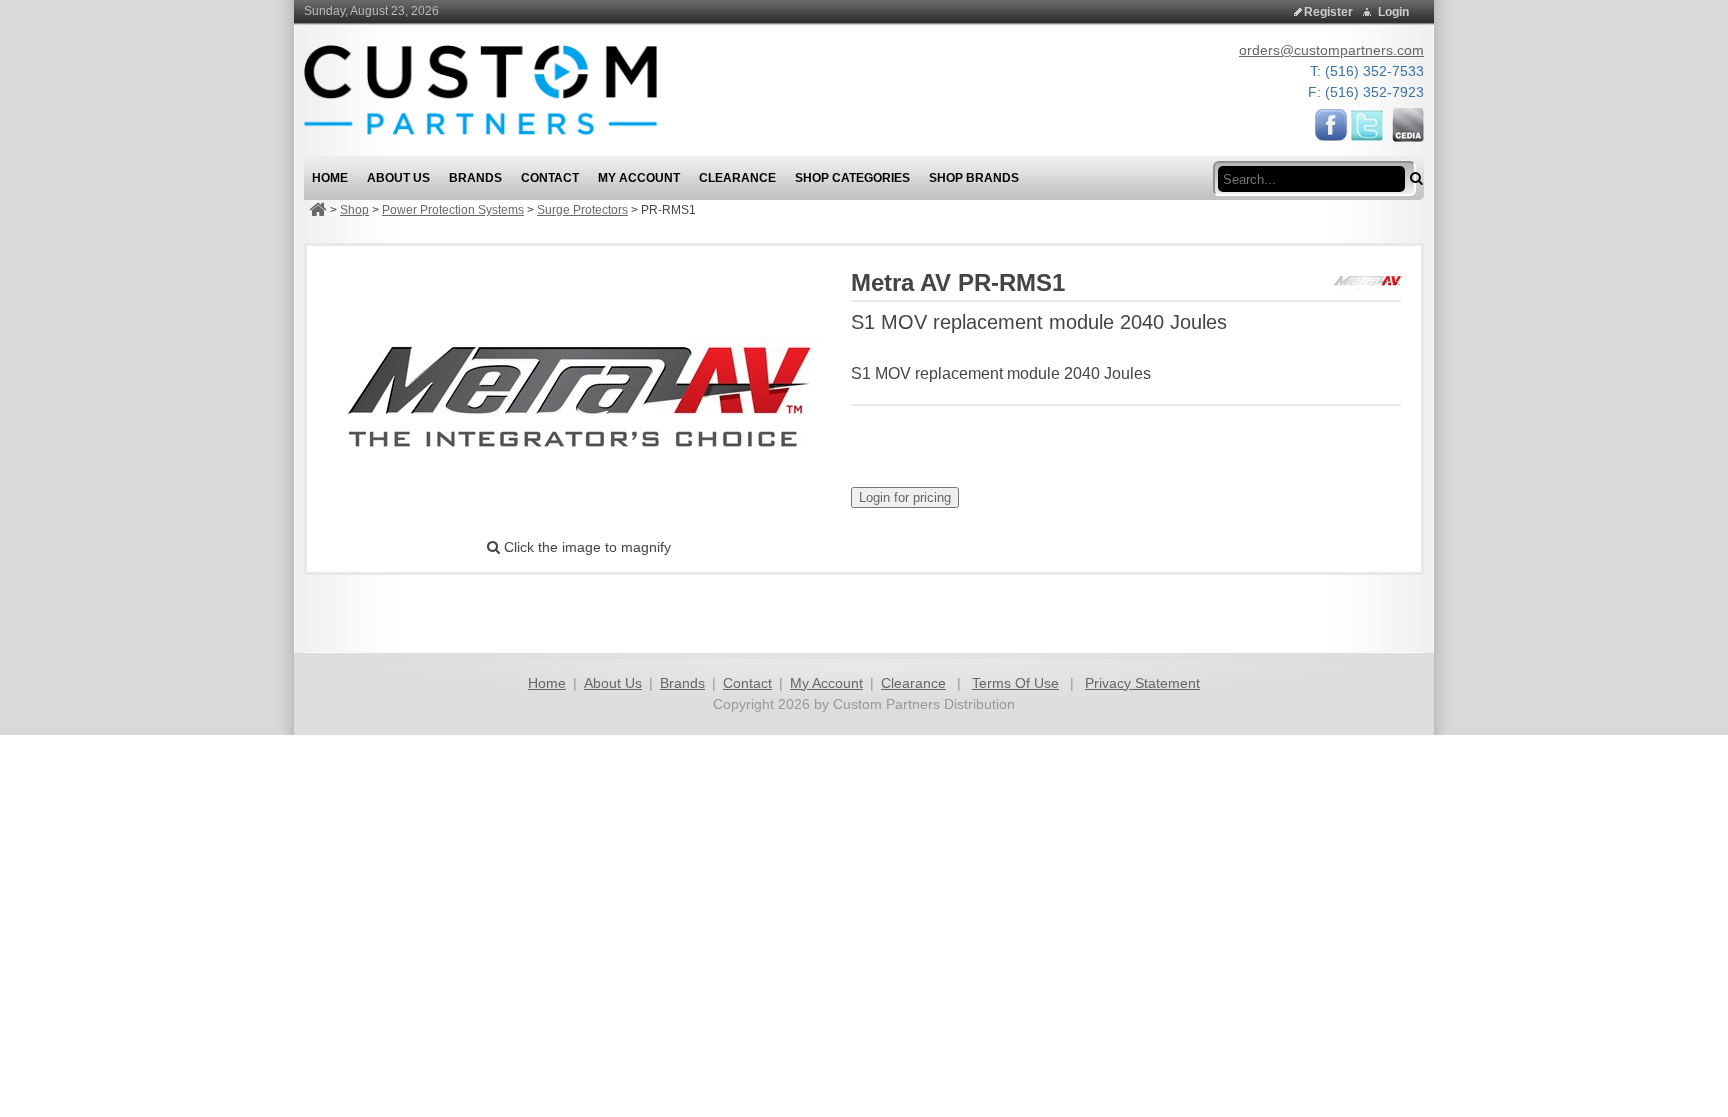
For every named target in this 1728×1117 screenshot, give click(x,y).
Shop (354, 210)
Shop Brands (974, 178)
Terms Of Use (1015, 683)
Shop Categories (852, 178)
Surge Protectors (582, 210)
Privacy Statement (1142, 683)
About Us (613, 683)
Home (547, 683)
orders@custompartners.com (1331, 50)
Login (1393, 12)
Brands (682, 683)
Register (1328, 12)
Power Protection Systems (453, 210)
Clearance (913, 683)
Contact (747, 683)
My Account (826, 683)
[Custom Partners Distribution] (480, 89)
